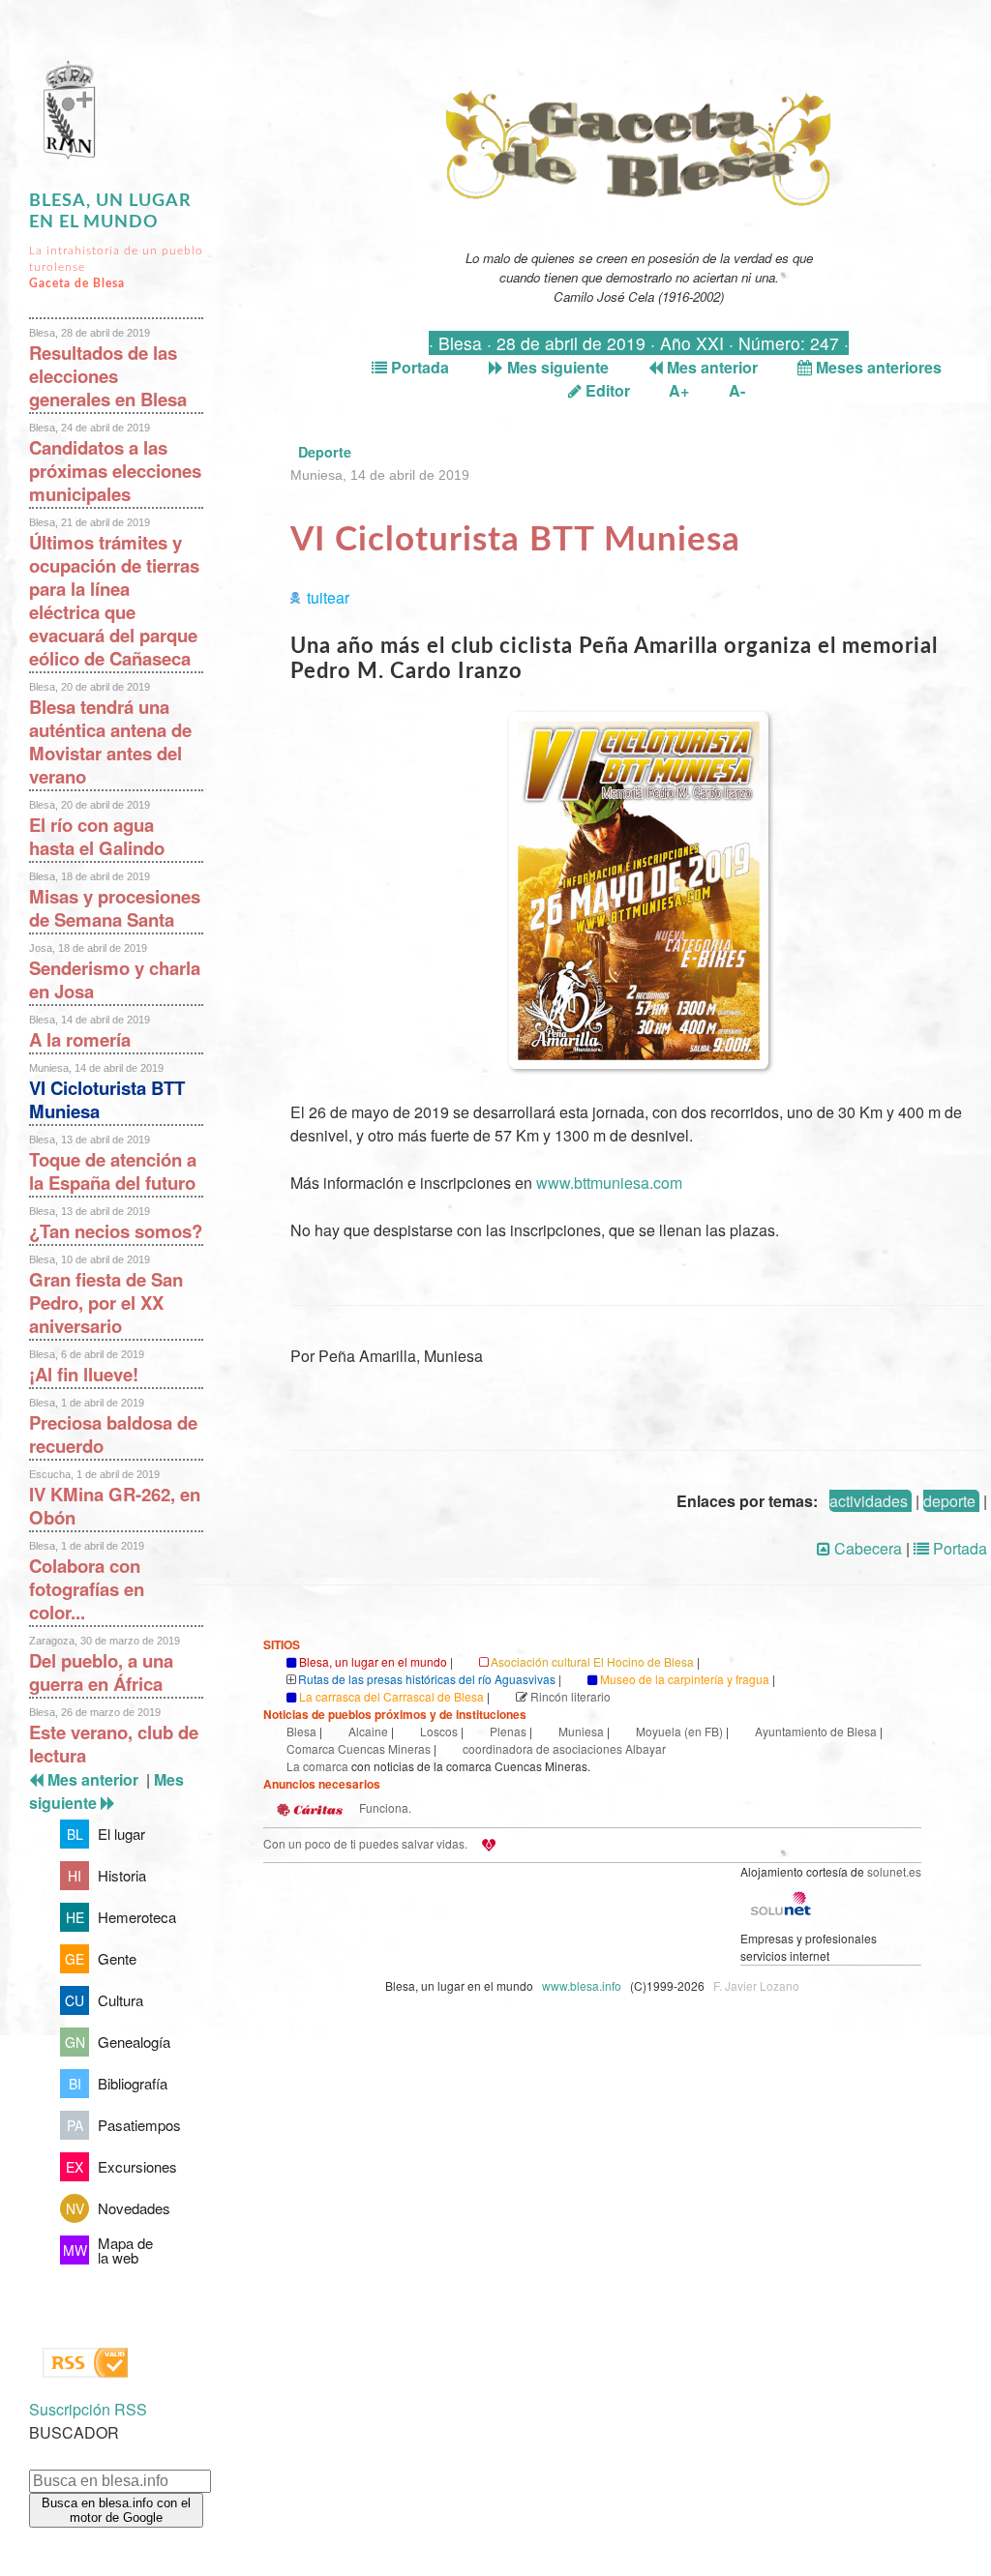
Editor (606, 390)
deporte (949, 1501)
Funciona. (384, 1807)
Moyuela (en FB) (679, 1731)
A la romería (80, 1039)
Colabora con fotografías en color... (87, 1589)
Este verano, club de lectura (114, 1744)
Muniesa (581, 1731)
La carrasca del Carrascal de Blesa (391, 1696)
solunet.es (894, 1871)
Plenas (508, 1731)
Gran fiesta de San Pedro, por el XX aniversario (106, 1303)
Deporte (325, 452)
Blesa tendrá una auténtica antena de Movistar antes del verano (110, 741)
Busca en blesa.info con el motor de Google (116, 2510)
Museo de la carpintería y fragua (685, 1679)
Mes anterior (710, 367)
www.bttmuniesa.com (609, 1183)
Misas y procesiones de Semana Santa (115, 908)
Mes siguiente (556, 367)
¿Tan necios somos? (116, 1231)
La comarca (317, 1766)
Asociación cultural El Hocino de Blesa (592, 1661)
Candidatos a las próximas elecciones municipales (115, 471)
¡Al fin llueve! (84, 1374)
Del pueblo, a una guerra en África (101, 1672)
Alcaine (368, 1731)
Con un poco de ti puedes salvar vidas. (365, 1843)
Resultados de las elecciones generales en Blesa (108, 376)
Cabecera (866, 1548)
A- (737, 390)
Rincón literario (571, 1696)
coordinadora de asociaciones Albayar (564, 1748)
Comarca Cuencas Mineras (359, 1748)
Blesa (301, 1731)
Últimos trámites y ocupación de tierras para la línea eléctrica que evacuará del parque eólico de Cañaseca (114, 600)
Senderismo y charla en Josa (115, 979)
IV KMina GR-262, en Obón (115, 1506)
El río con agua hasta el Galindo (97, 836)
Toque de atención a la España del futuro (113, 1171)
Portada (418, 367)
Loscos (439, 1731)
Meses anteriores (877, 367)
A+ (679, 390)
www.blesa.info (583, 1985)
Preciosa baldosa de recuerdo (113, 1434)
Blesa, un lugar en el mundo (373, 1661)
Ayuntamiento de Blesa (816, 1731)
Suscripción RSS (88, 2409)
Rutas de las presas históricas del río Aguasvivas (427, 1679)
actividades (869, 1501)
